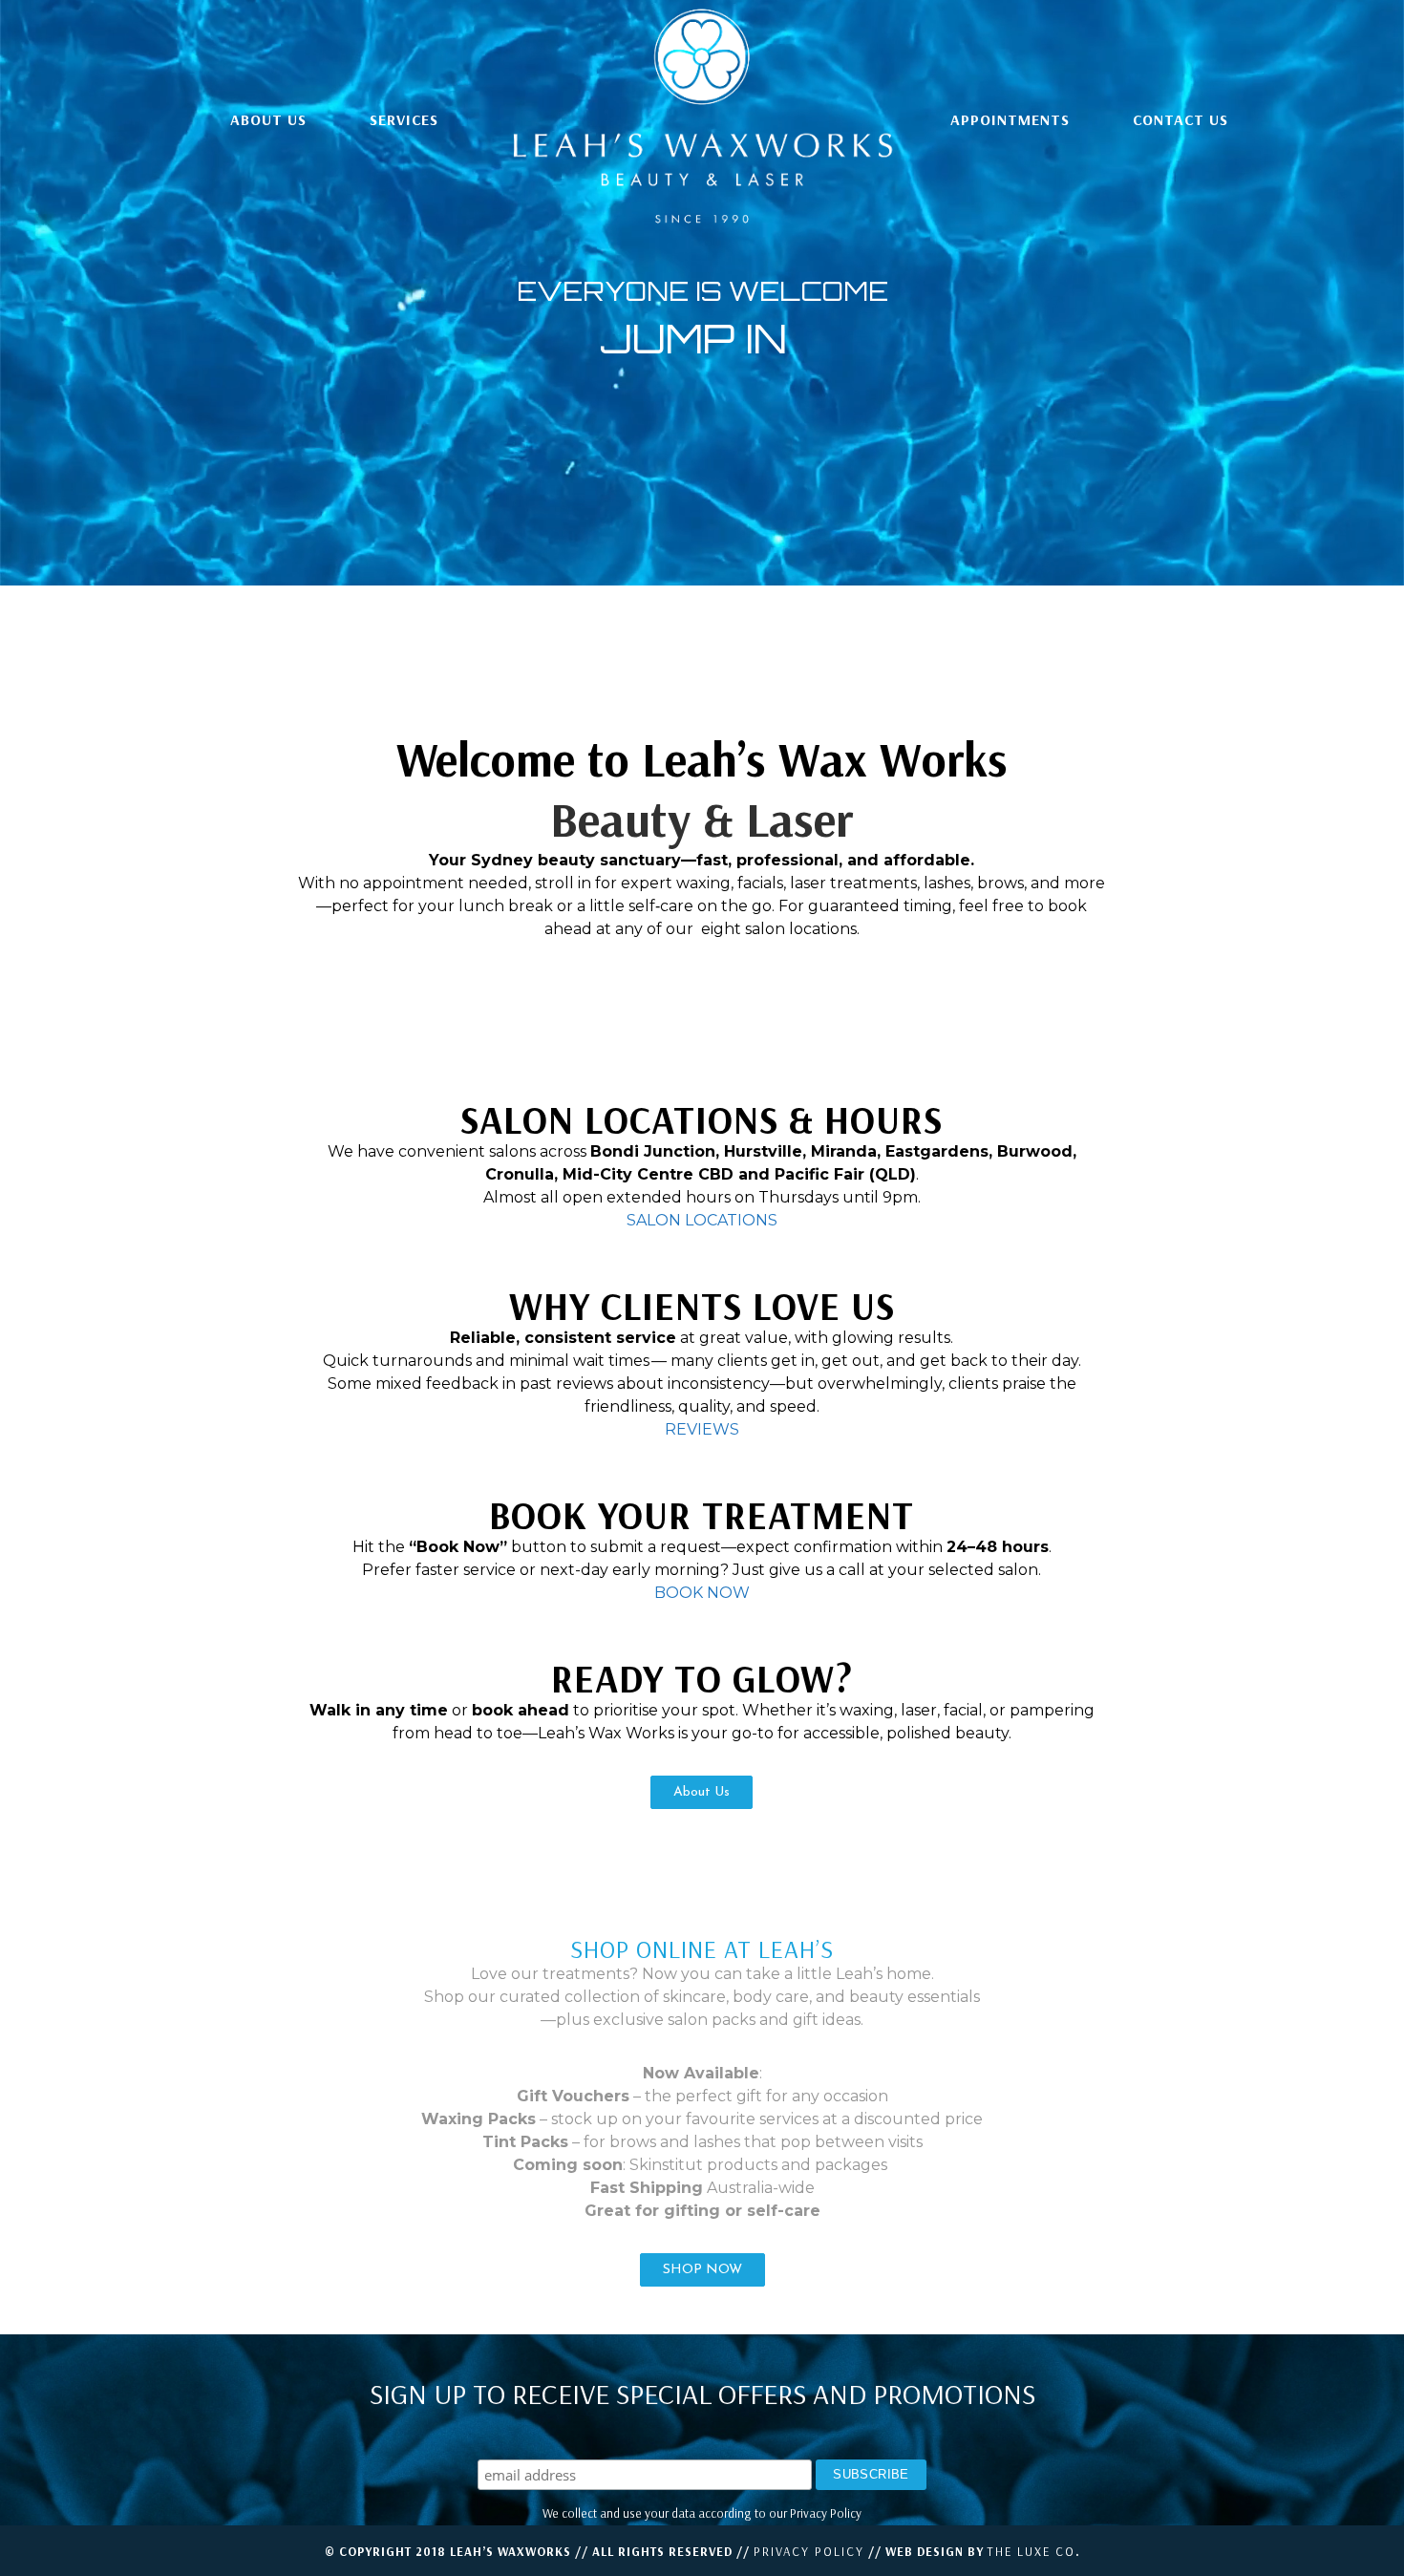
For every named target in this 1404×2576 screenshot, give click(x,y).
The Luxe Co (1032, 2551)
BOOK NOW (702, 1593)
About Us (702, 1792)
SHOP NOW (702, 2270)
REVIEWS (702, 1429)
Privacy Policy (809, 2551)
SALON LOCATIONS (702, 1220)
